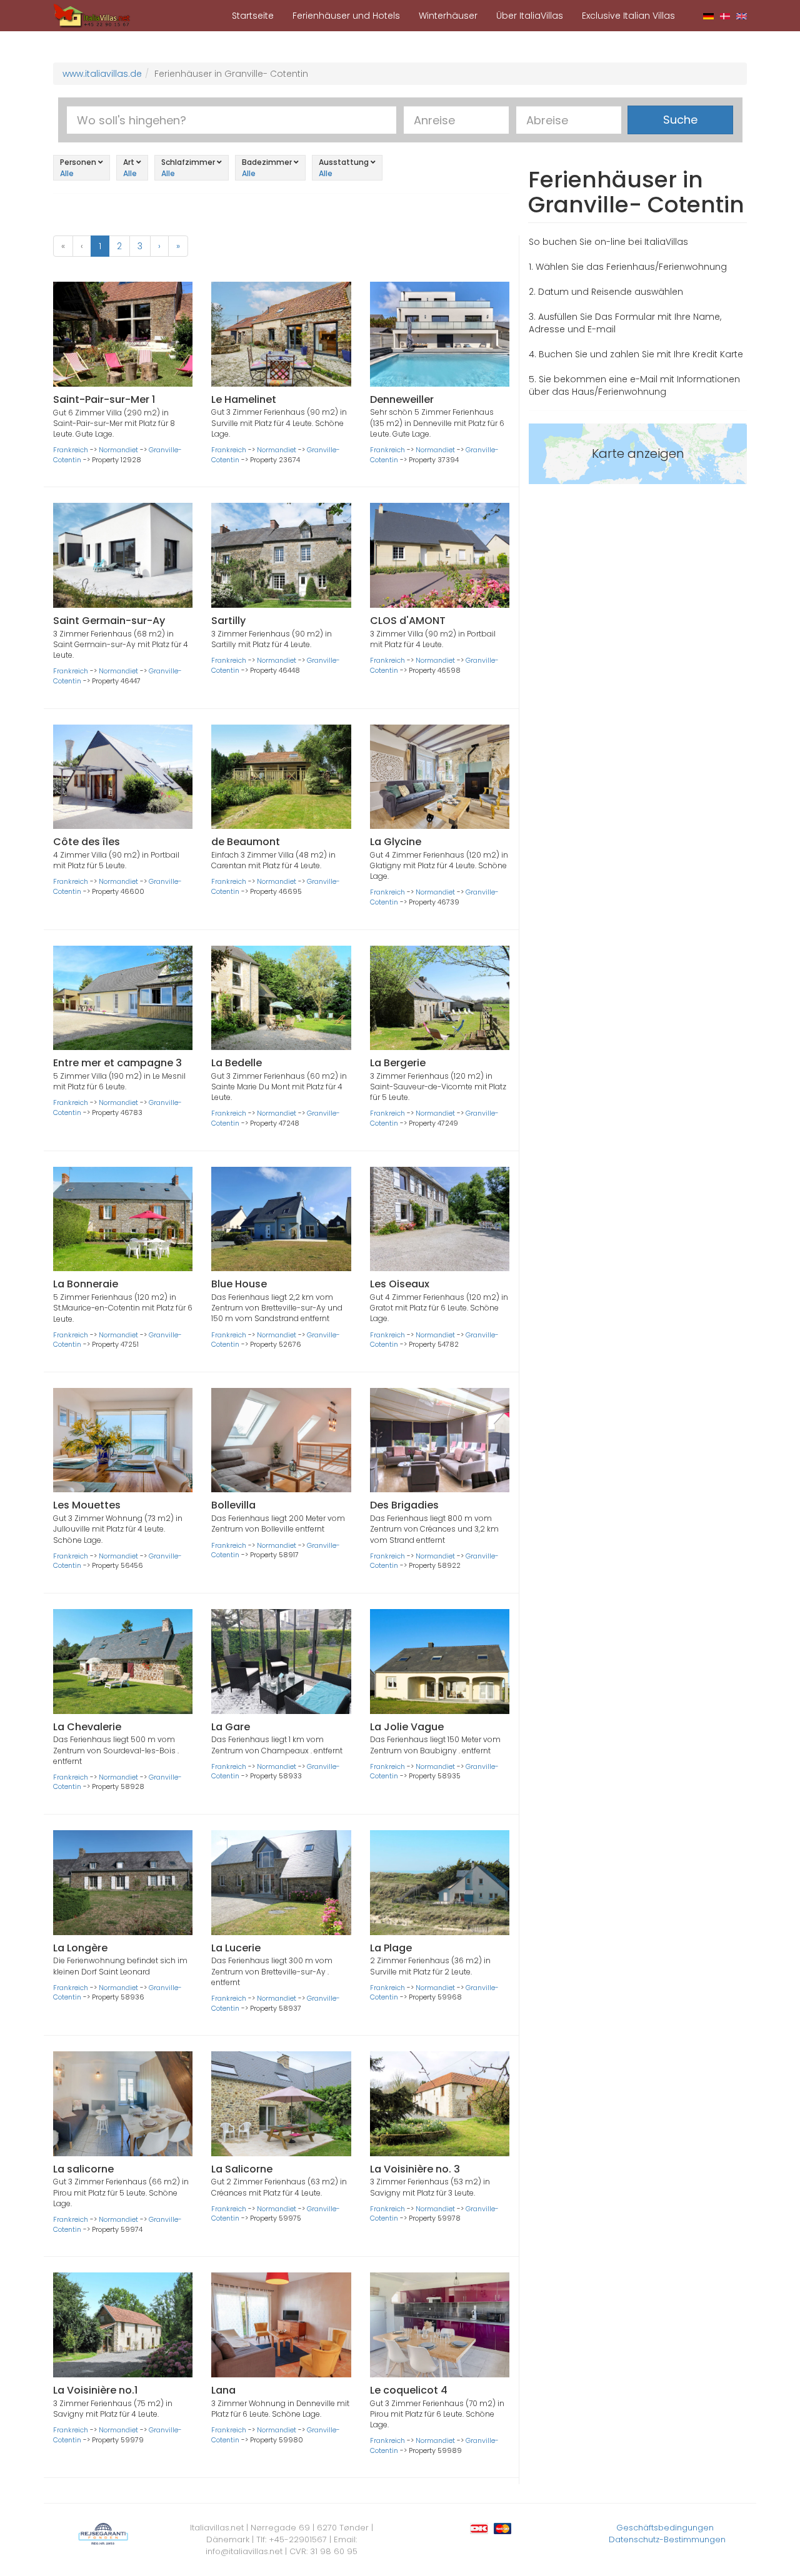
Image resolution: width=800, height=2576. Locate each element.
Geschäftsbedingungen (665, 2528)
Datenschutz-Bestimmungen (667, 2539)
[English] (742, 16)
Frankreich (71, 450)
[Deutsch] (708, 16)
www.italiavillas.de (102, 74)
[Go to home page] (92, 15)
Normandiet (118, 450)
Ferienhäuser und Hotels (346, 16)
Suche (680, 120)
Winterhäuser (448, 16)
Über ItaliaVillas (530, 16)
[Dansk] (725, 16)
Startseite (253, 16)
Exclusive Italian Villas (628, 16)
